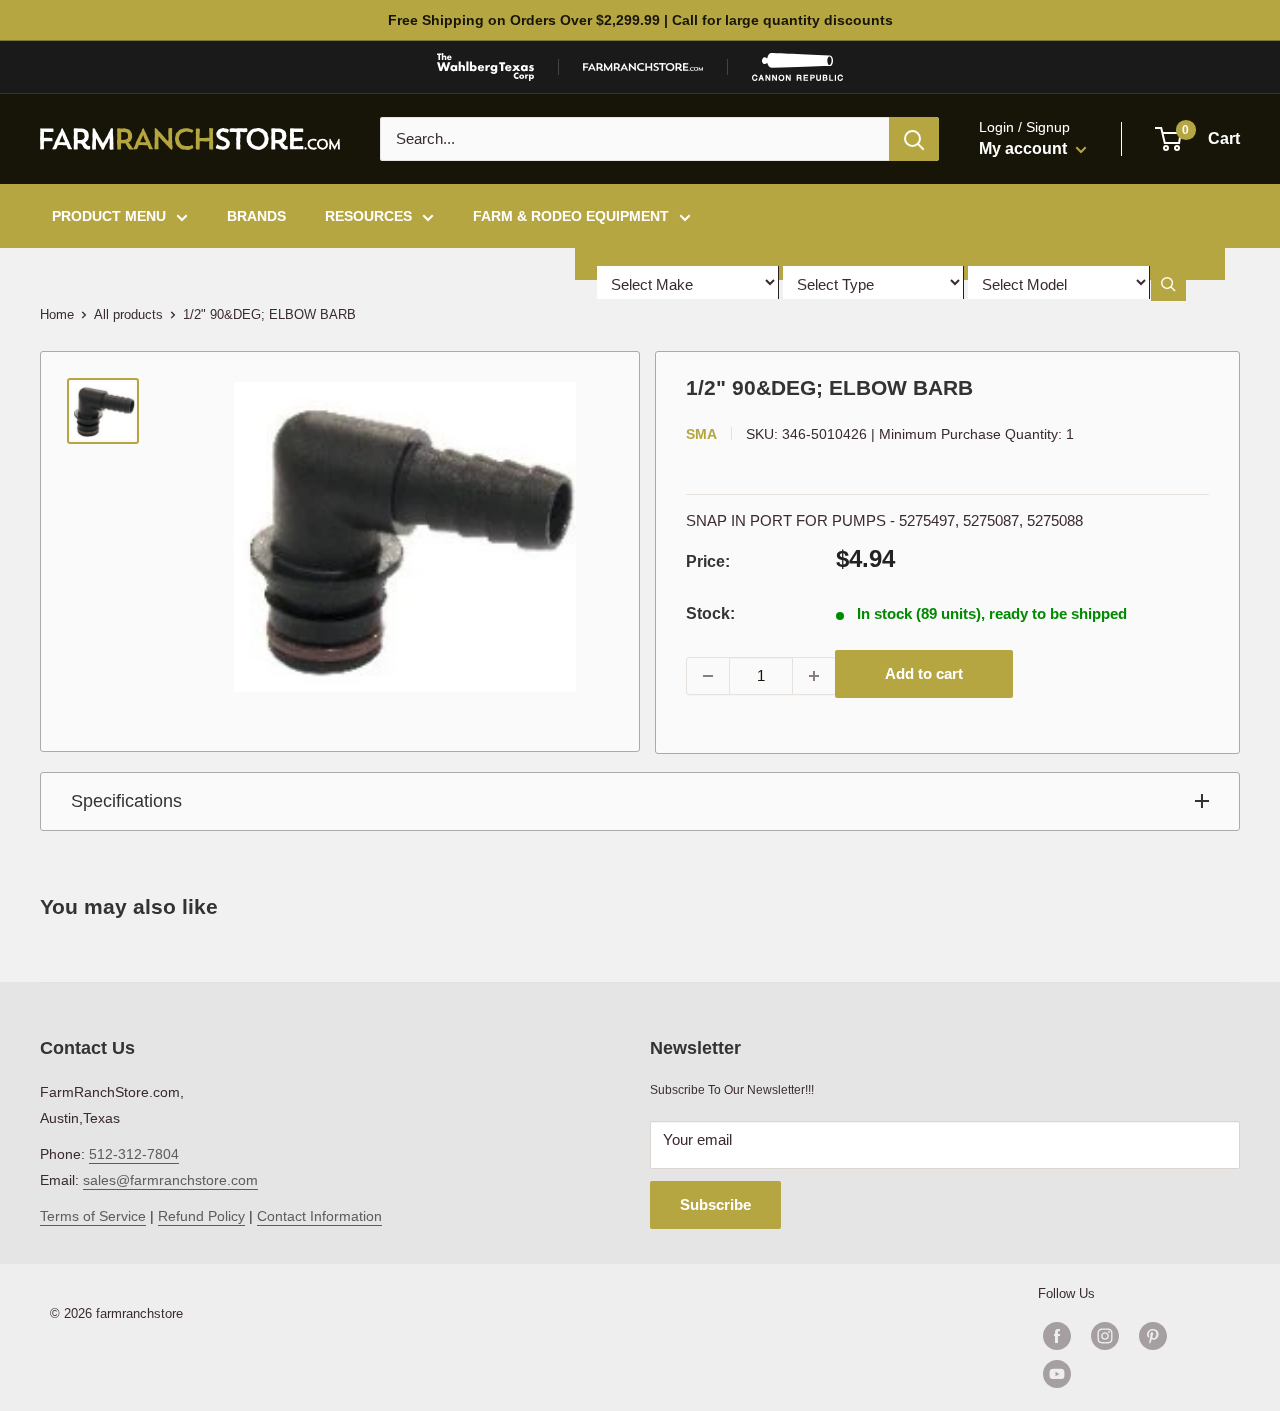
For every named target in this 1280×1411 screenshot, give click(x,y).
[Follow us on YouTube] (1129, 1374)
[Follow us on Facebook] (1057, 1336)
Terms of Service (93, 1216)
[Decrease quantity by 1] (708, 676)
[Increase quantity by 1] (814, 676)
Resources (368, 216)
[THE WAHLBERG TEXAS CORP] (485, 67)
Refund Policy (201, 1216)
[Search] (914, 139)
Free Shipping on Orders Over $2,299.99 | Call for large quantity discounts (640, 20)
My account (1025, 148)
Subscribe (715, 1204)
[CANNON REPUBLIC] (797, 67)
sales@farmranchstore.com (170, 1180)
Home (57, 314)
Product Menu (109, 216)
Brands (256, 216)
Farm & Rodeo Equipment (571, 216)
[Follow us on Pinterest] (1153, 1336)
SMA (701, 434)
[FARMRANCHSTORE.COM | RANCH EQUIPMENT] (643, 67)
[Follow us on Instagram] (1105, 1336)
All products (128, 314)
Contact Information (319, 1216)
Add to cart (924, 673)
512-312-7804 (134, 1154)
